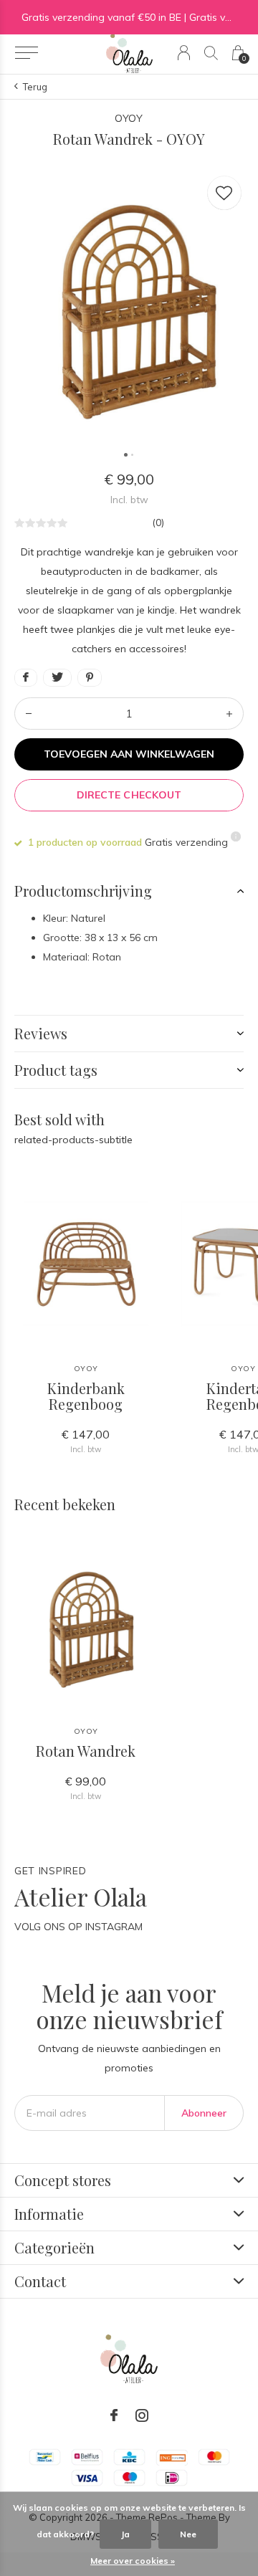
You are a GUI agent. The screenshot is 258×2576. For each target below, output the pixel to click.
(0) (158, 523)
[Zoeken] (211, 53)
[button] (26, 53)
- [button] (29, 714)
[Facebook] (114, 2415)
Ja (125, 2534)
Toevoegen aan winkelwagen (129, 754)
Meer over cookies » (133, 2561)
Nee (188, 2534)
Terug (35, 87)
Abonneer (204, 2113)
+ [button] (229, 714)
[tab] (129, 891)
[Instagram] (142, 2415)
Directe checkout (129, 795)
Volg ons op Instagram (78, 1927)
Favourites (224, 193)
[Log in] (184, 53)
